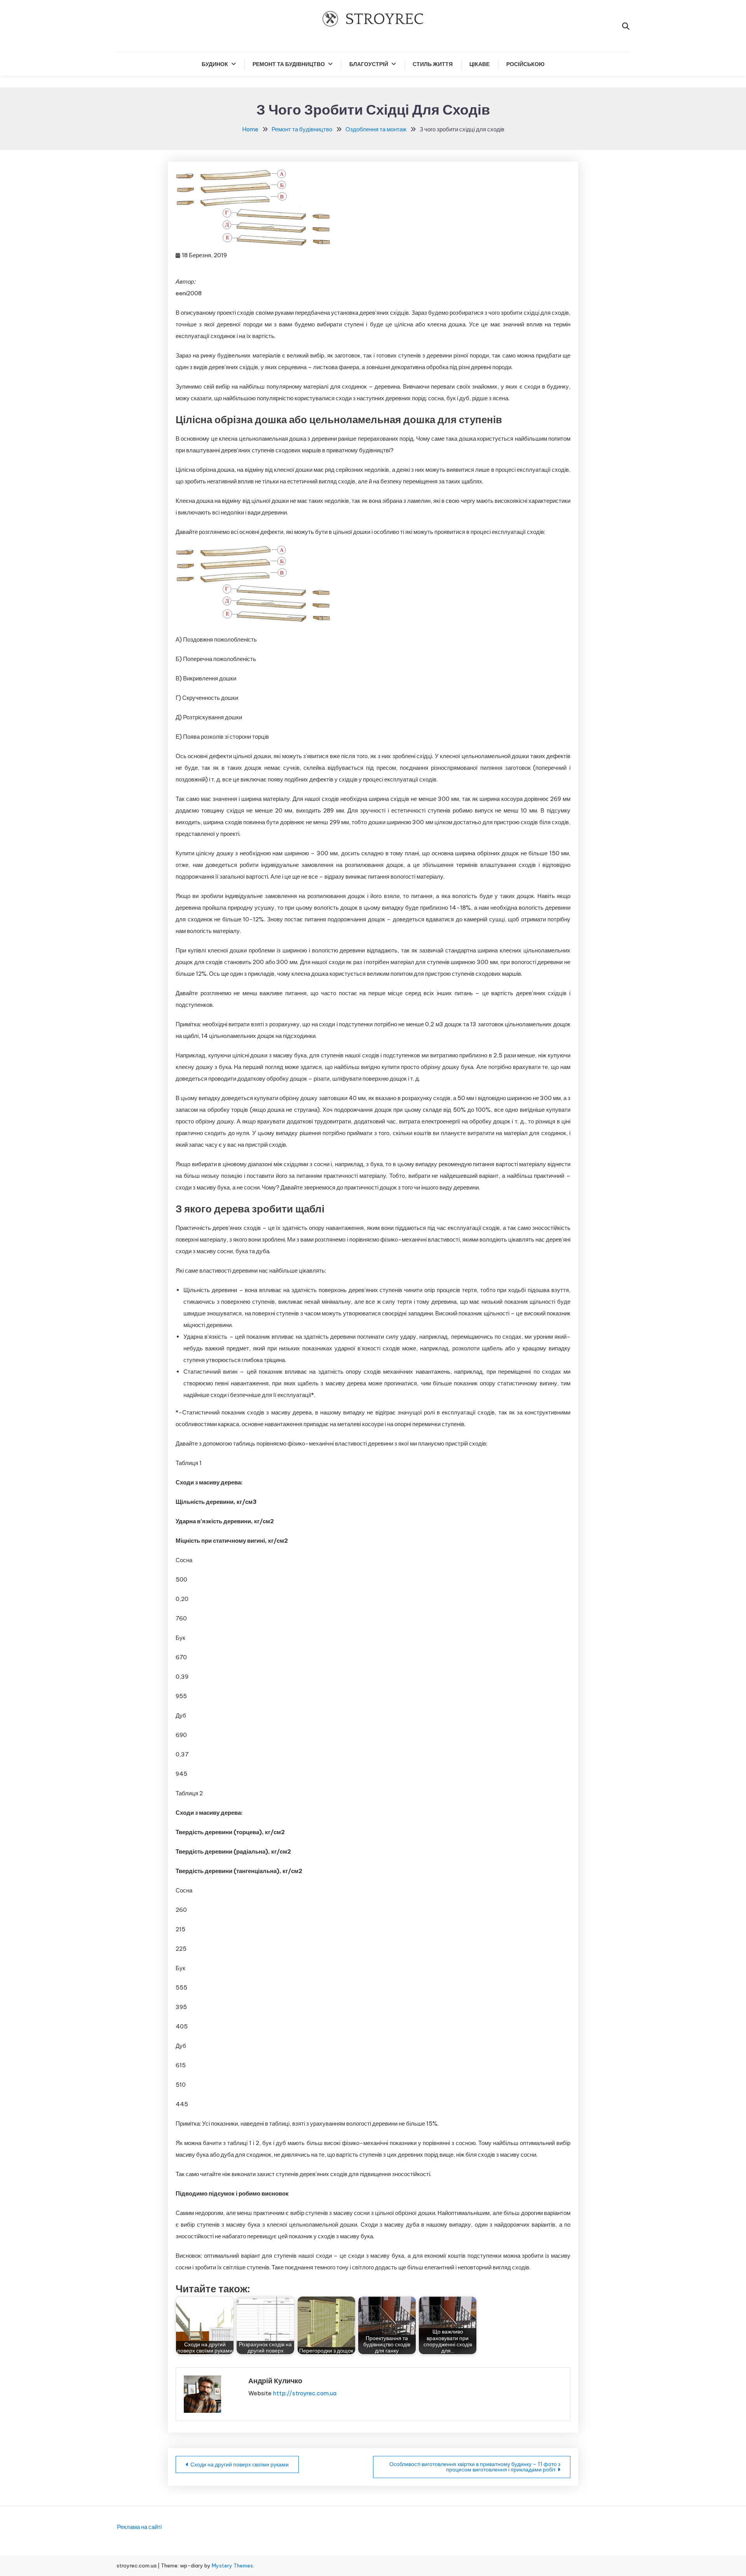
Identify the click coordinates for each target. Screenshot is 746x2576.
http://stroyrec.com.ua (305, 2393)
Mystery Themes (232, 2566)
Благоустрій (369, 64)
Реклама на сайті (139, 2527)
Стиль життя (433, 64)
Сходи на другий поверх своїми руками (240, 2464)
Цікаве (479, 64)
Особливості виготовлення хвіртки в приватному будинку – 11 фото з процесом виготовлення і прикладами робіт (475, 2467)
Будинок (215, 64)
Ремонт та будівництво (289, 64)
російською (525, 64)
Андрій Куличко (275, 2381)
